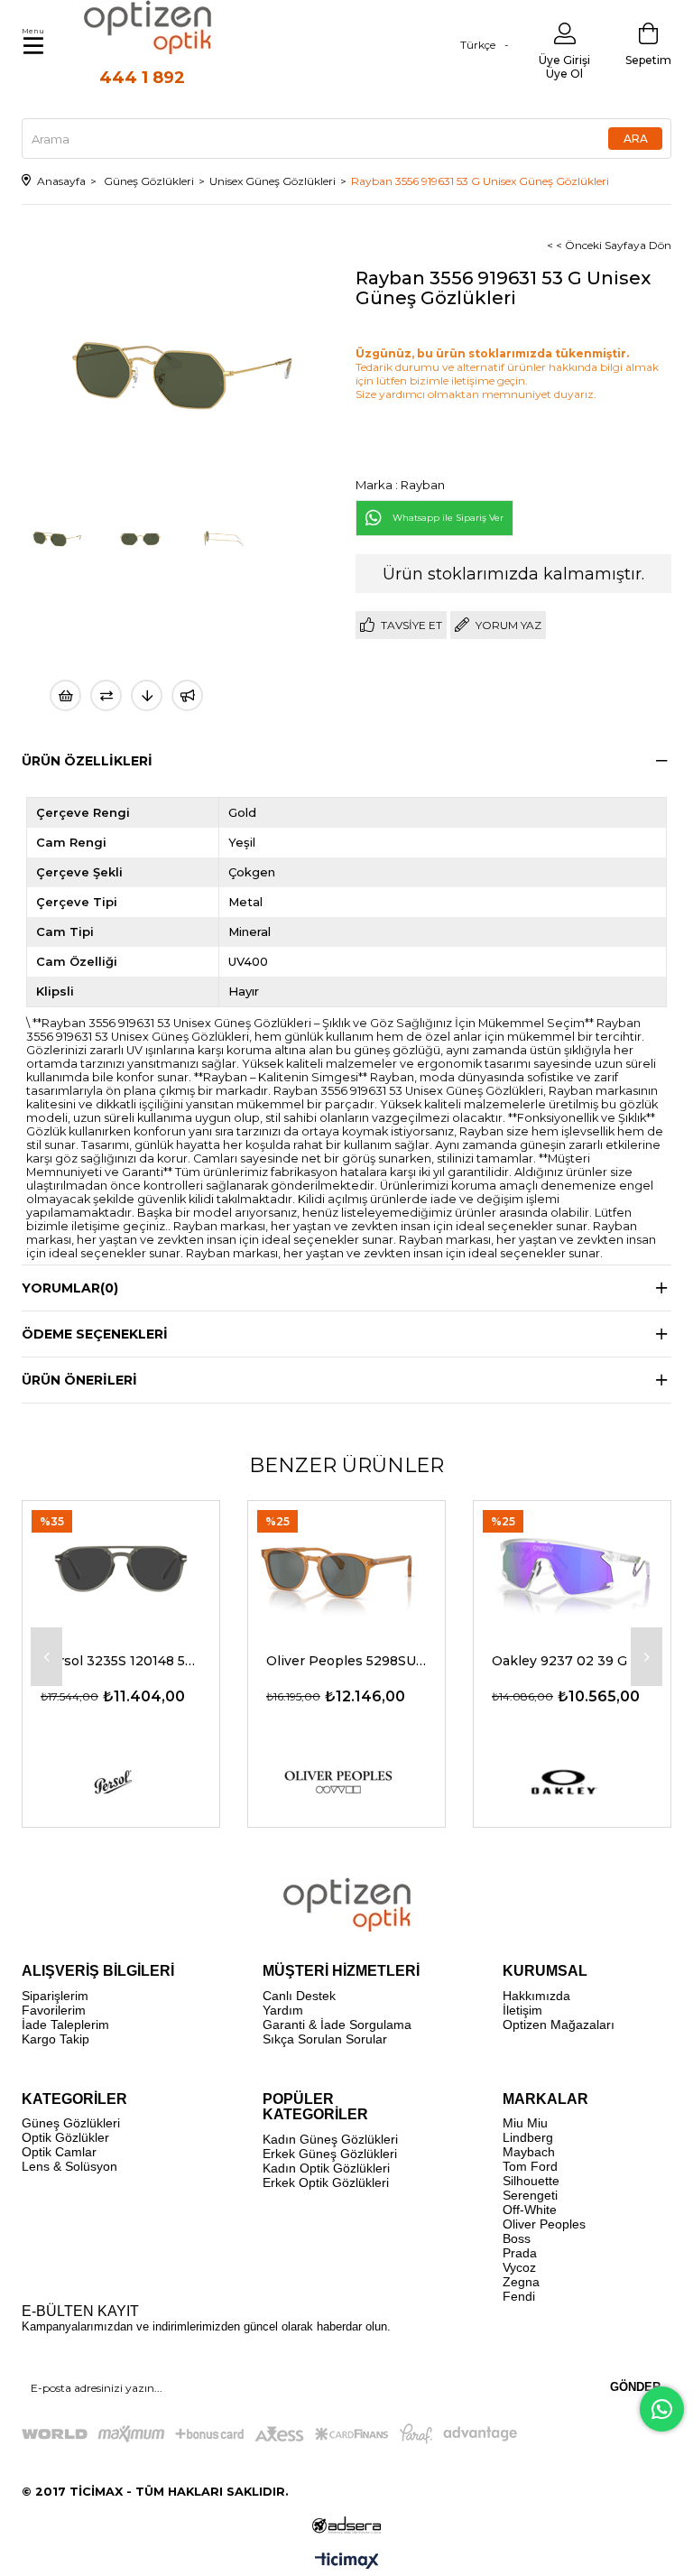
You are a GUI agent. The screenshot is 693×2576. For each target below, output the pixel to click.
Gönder (635, 2387)
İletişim (522, 2010)
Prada (520, 2253)
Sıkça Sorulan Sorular (325, 2039)
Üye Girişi (564, 60)
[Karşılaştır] (106, 695)
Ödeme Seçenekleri (95, 1334)
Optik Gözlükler (65, 2137)
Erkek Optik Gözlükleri (326, 2182)
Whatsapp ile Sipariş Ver (448, 518)
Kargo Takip (55, 2039)
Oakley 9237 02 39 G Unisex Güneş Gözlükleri (572, 1661)
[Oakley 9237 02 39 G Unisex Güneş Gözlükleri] (572, 1567)
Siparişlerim (55, 1996)
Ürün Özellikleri (87, 761)
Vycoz (519, 2267)
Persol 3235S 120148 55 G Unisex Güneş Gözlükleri (121, 1661)
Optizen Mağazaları (559, 2025)
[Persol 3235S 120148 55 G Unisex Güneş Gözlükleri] (121, 1567)
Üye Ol (564, 74)
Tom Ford (530, 2166)
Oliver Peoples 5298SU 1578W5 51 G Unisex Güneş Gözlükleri (346, 1661)
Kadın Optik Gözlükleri (326, 2168)
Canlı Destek (299, 1996)
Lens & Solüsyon (69, 2166)
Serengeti (530, 2195)
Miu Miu (525, 2123)
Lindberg (528, 2137)
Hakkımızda (536, 1996)
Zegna (521, 2282)
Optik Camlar (59, 2152)
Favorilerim (54, 2010)
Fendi (519, 2296)
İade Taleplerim (65, 2025)
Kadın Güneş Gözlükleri (330, 2139)
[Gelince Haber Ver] (187, 695)
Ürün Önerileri (79, 1380)
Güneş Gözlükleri (71, 2123)
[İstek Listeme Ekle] (65, 695)
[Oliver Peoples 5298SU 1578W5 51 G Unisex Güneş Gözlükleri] (346, 1567)
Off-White (530, 2210)
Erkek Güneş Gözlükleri (330, 2154)
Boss (517, 2238)
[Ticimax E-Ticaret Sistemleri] (347, 2562)
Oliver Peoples (544, 2224)
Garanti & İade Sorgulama (337, 2025)
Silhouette (531, 2181)
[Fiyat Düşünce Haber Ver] (147, 695)
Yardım (283, 2010)
